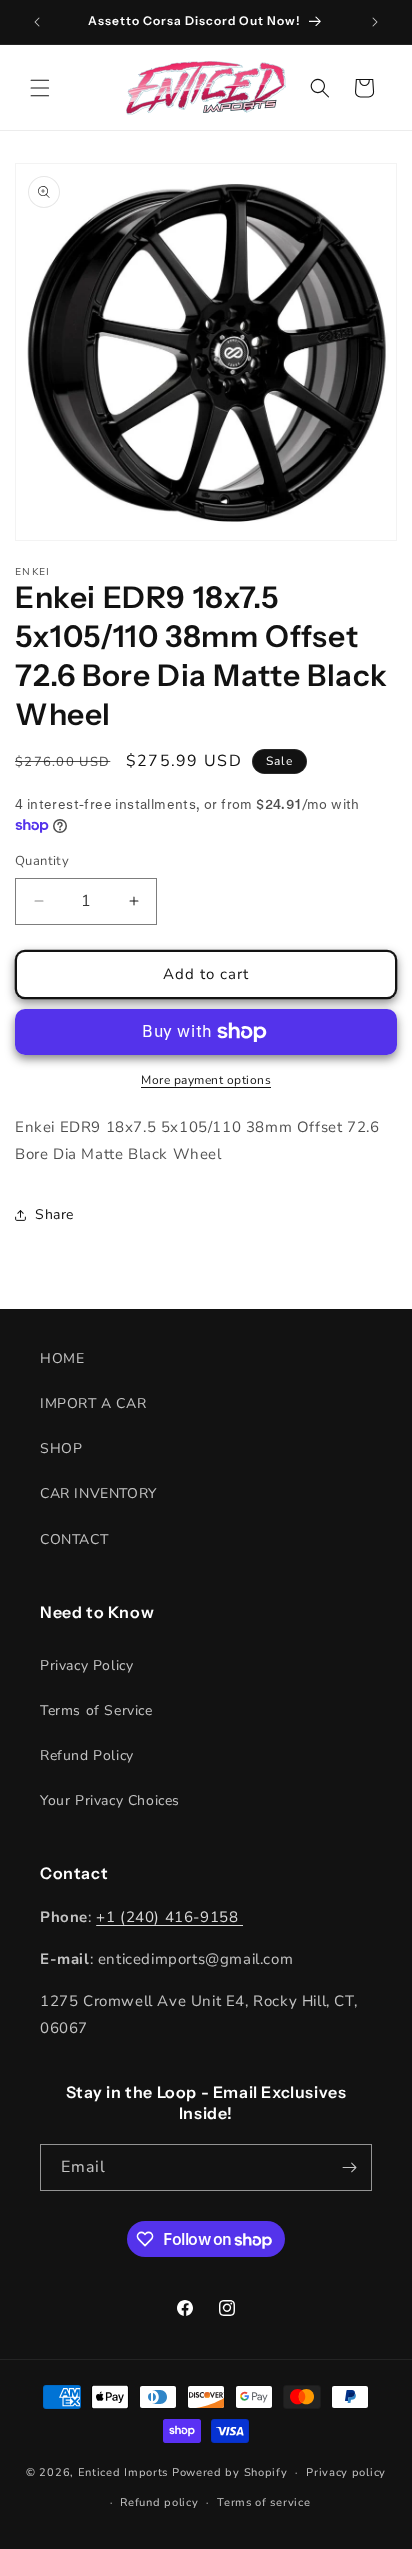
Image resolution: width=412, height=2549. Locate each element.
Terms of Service (96, 1710)
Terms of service (263, 2502)
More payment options (206, 1080)
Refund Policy (87, 1755)
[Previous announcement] (37, 22)
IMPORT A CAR (93, 1403)
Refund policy (159, 2502)
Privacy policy (346, 2472)
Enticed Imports (123, 2472)
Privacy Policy (86, 1665)
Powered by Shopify (230, 2472)
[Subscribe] (349, 2167)
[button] (40, 88)
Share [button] (54, 1214)
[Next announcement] (375, 22)
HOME (62, 1358)
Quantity (42, 861)
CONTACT (74, 1539)
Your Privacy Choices (110, 1800)
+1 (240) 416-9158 (169, 1917)
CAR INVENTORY (98, 1493)
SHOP (61, 1448)
